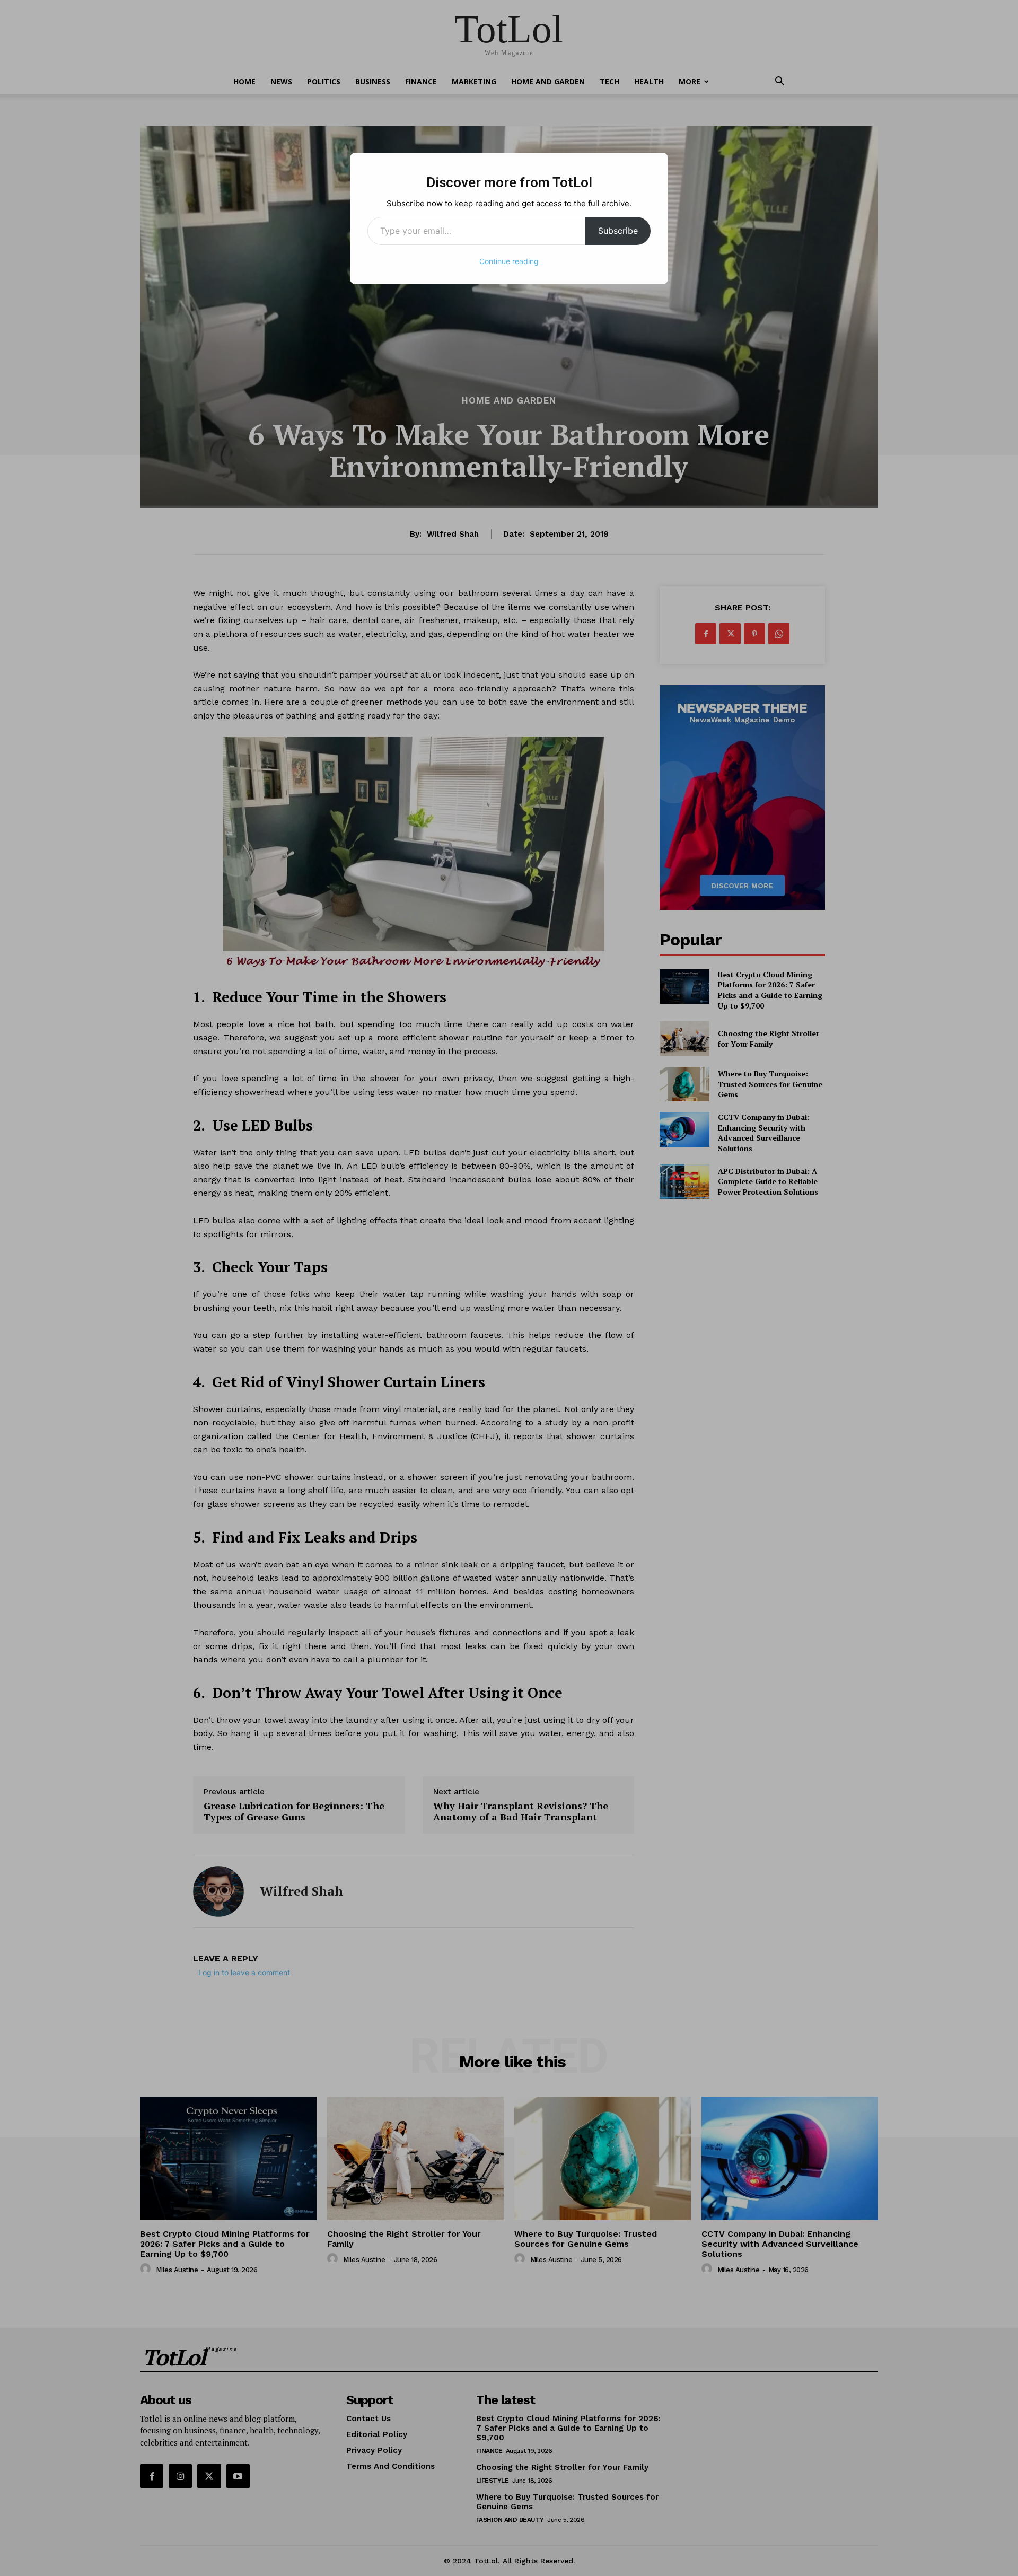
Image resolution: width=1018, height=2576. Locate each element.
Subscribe (618, 231)
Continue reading (509, 261)
